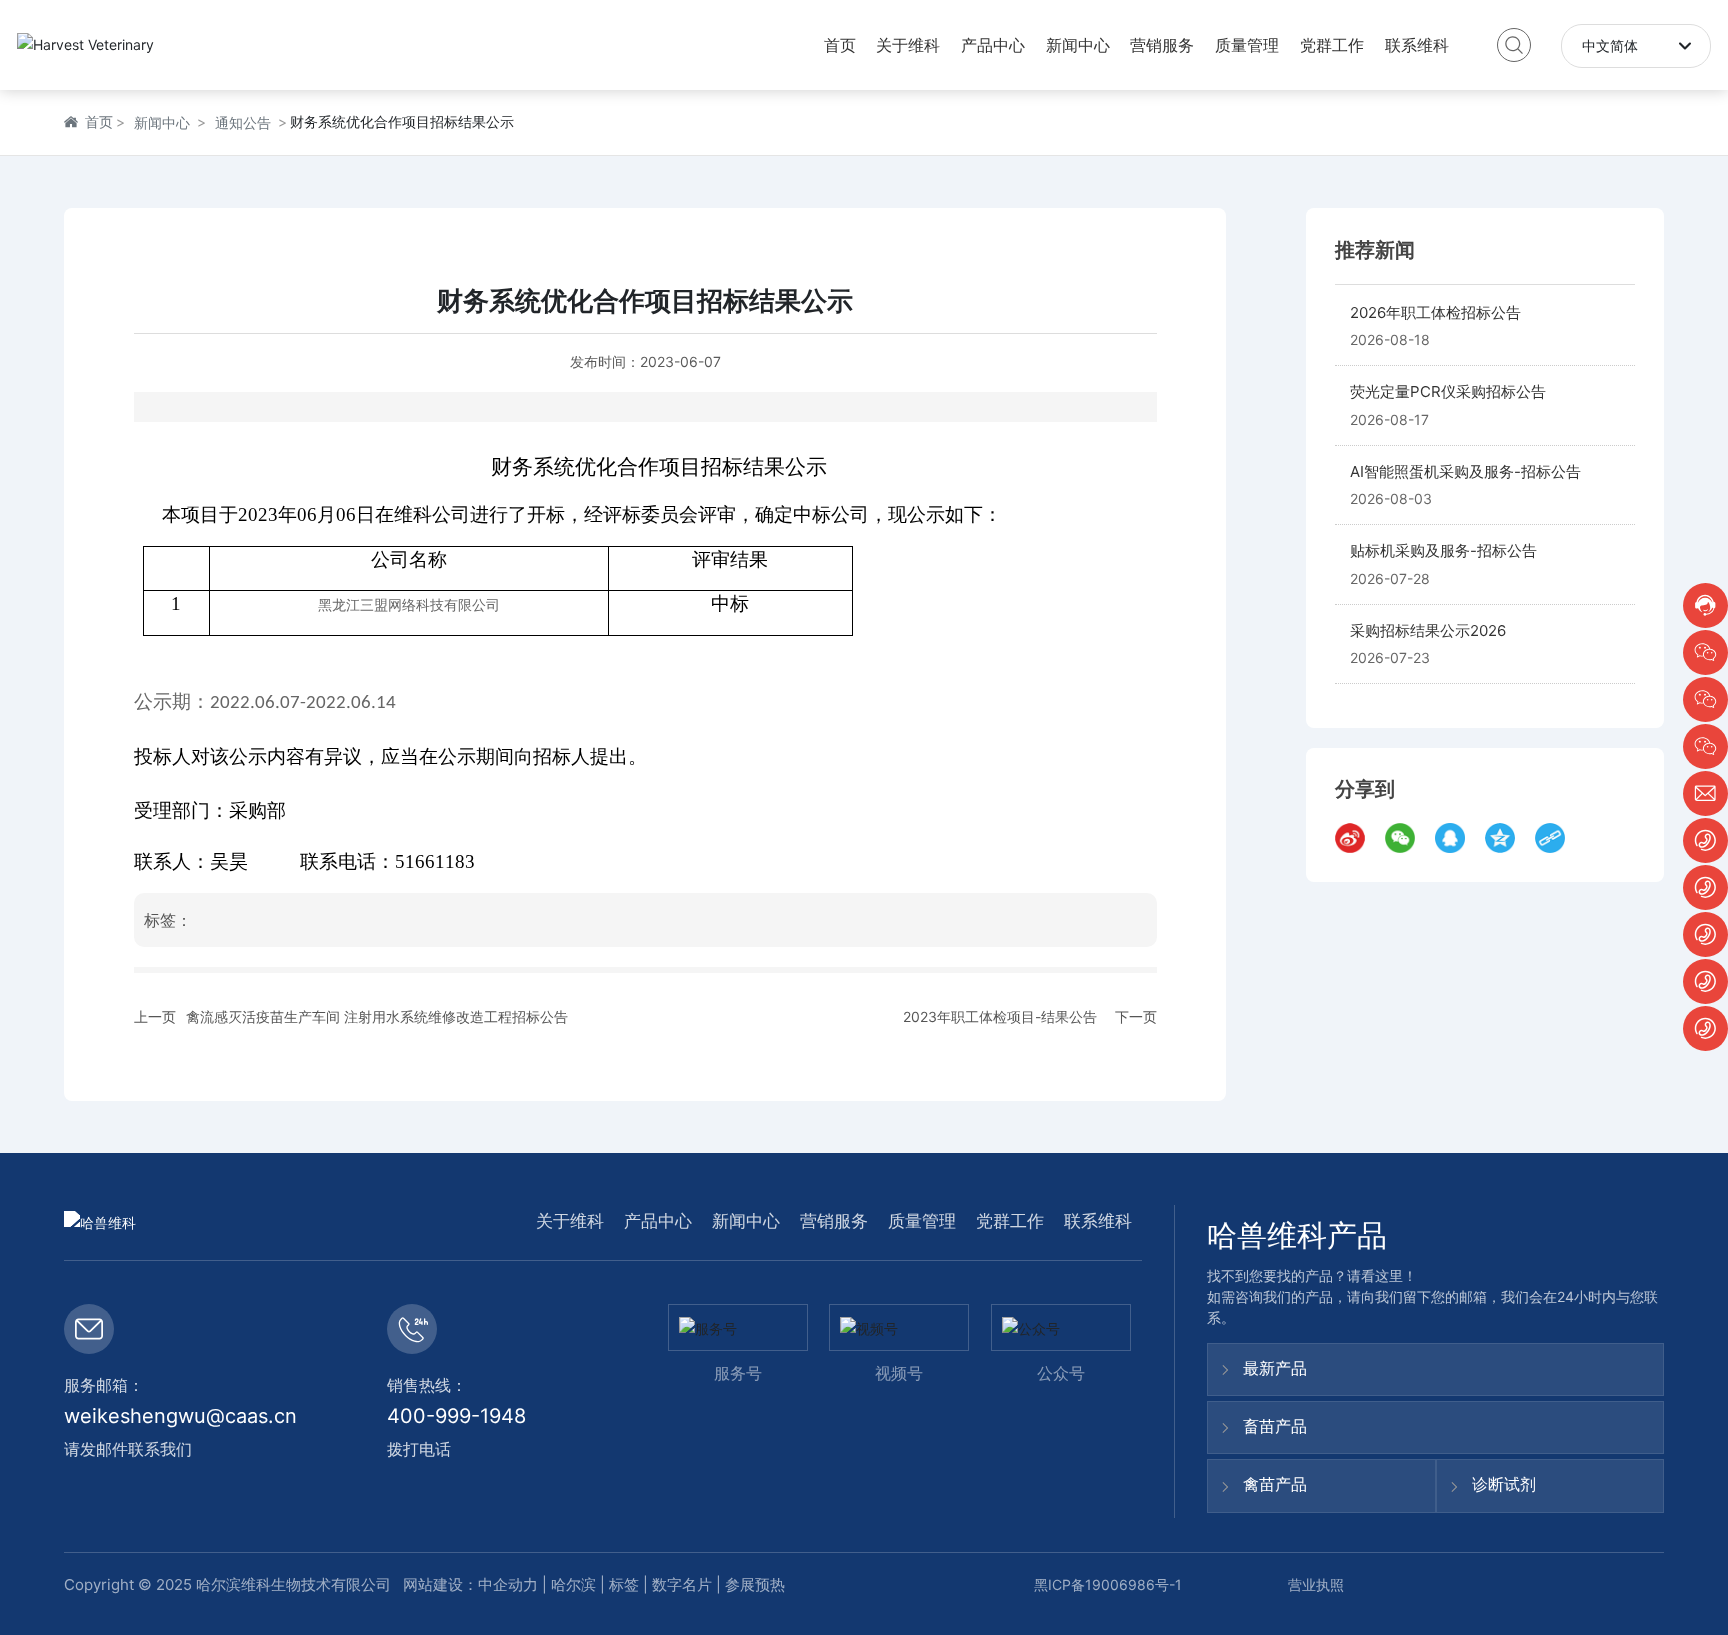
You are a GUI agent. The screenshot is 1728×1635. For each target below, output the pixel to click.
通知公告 (243, 122)
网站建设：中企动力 (468, 1584)
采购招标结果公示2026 (1428, 630)
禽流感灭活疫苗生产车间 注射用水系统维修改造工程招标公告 (377, 1016)
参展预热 (755, 1584)
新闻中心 (162, 122)
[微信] (1405, 838)
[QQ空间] (1505, 838)
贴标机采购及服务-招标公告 (1443, 550)
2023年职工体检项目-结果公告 (1000, 1016)
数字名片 (682, 1584)
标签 (624, 1584)
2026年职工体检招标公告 (1435, 312)
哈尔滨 (573, 1584)
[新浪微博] (1355, 838)
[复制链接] (1555, 838)
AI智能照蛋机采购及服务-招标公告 (1465, 471)
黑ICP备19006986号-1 (1108, 1584)
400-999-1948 (456, 1416)
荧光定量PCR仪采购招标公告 (1448, 391)
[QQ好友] (1455, 838)
